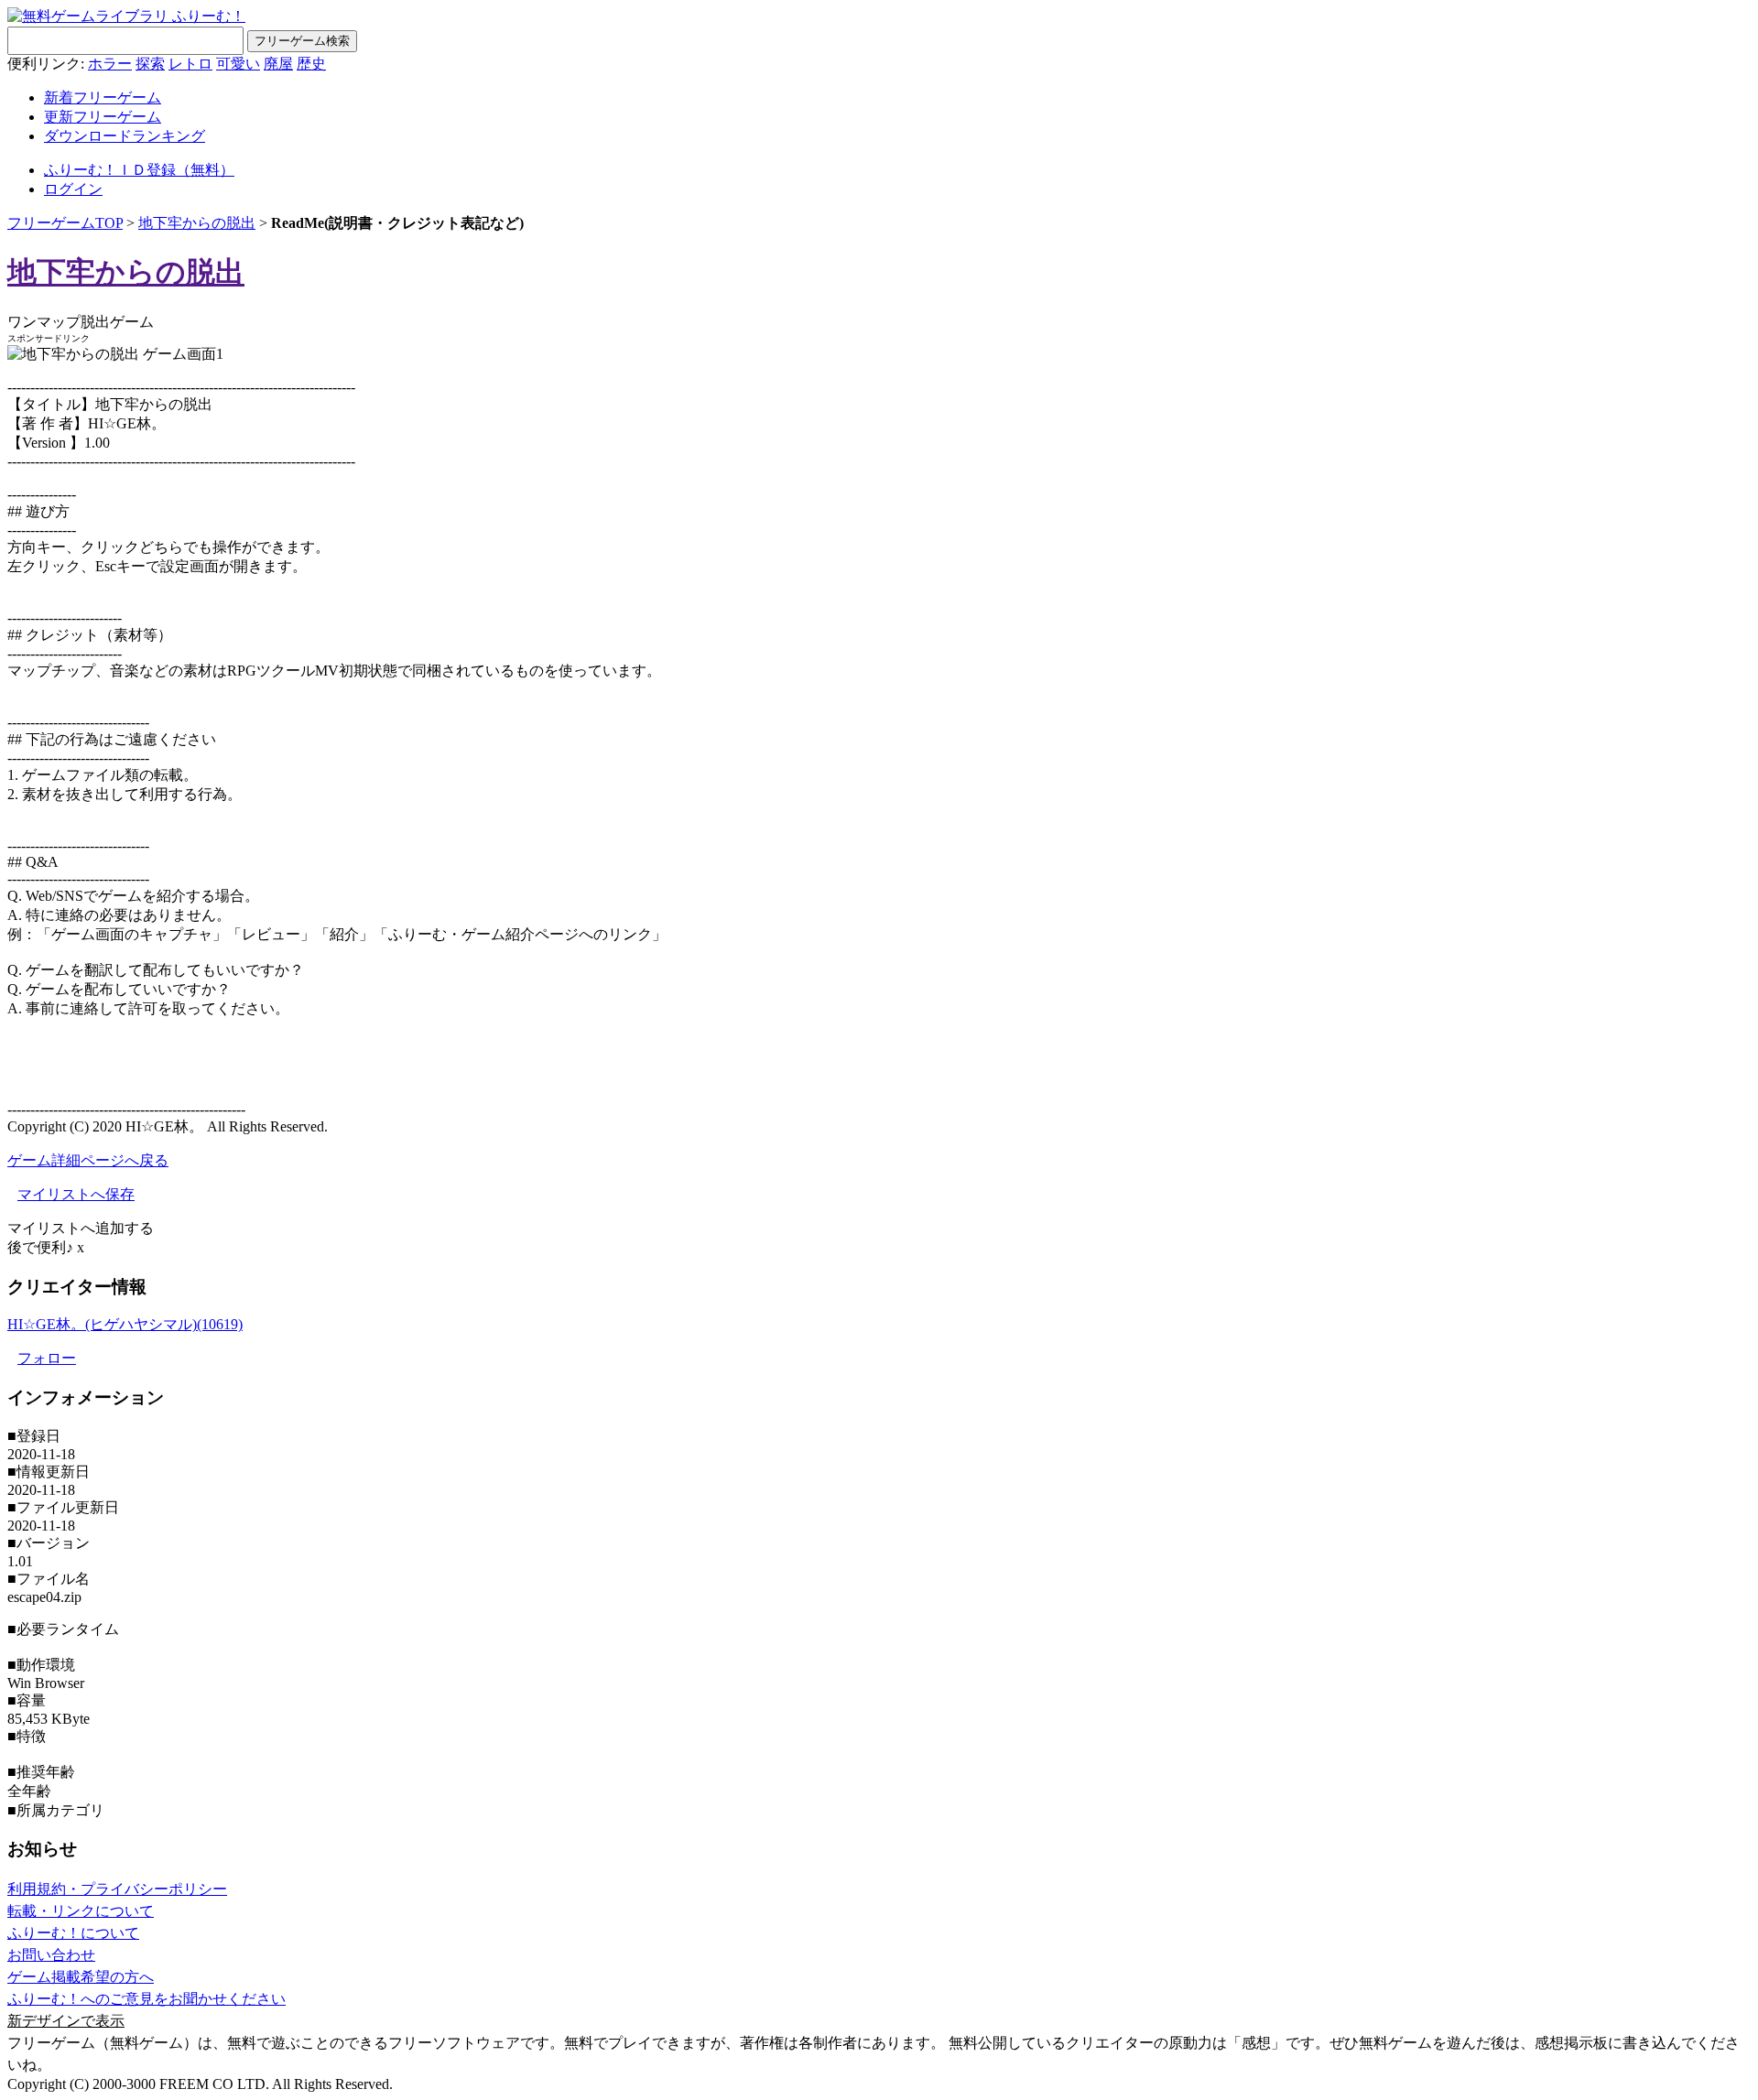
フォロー (47, 1358)
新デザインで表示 (66, 2021)
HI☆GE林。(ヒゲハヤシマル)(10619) (125, 1324)
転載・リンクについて (81, 1911)
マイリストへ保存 (76, 1194)
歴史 (311, 64)
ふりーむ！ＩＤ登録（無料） (139, 170)
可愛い (238, 64)
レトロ (190, 64)
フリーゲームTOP (65, 223)
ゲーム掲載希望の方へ (81, 1977)
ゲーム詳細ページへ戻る (88, 1160)
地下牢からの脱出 (197, 223)
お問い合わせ (51, 1955)
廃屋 (278, 64)
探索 (150, 64)
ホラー (110, 64)
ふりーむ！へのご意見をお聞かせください (146, 1999)
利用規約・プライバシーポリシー (117, 1889)
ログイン (73, 189)
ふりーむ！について (73, 1933)
